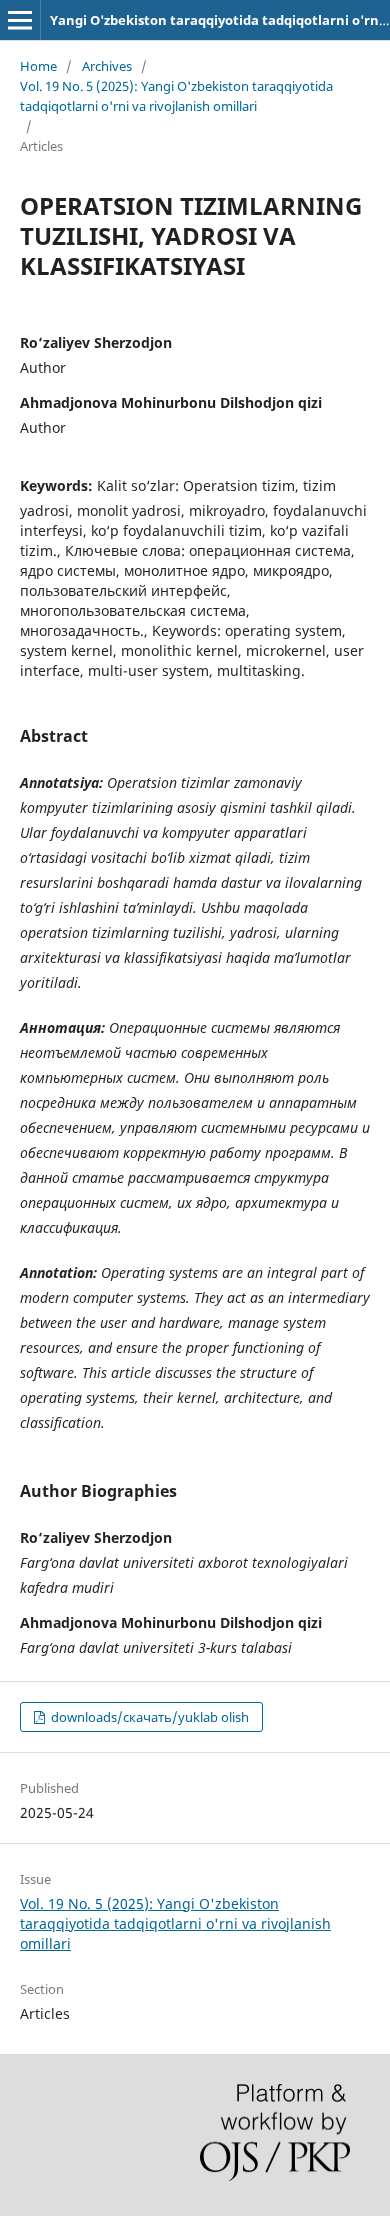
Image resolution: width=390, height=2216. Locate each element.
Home (38, 66)
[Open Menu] (20, 20)
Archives (107, 66)
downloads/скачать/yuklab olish (148, 1717)
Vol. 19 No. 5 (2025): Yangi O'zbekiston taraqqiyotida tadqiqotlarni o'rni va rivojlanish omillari (176, 96)
